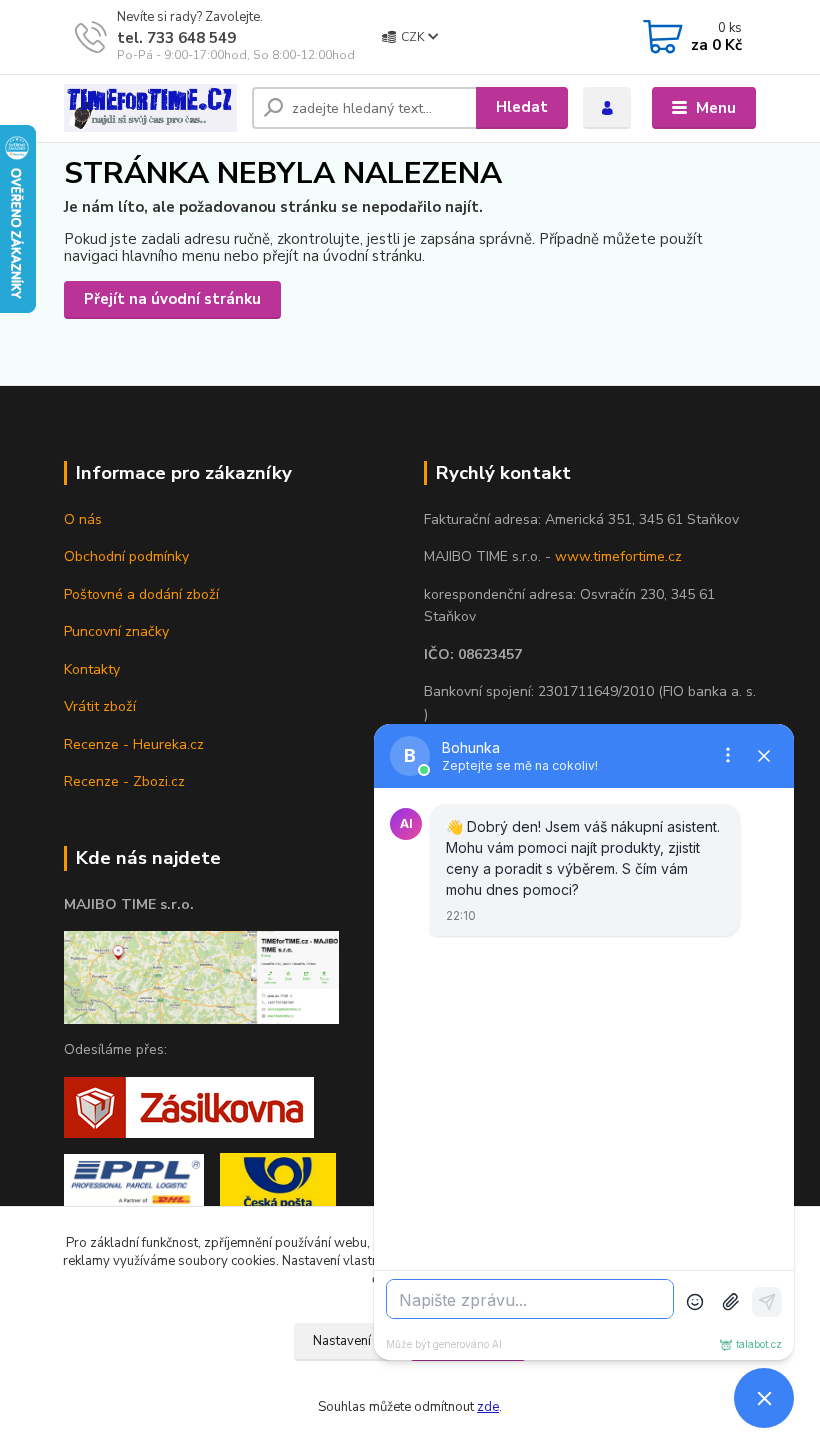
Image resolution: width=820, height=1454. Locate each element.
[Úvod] (150, 108)
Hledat (522, 107)
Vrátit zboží (100, 706)
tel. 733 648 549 (176, 38)
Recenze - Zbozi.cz (124, 781)
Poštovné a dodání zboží (141, 594)
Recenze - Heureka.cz (134, 744)
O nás (83, 519)
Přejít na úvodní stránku (172, 299)
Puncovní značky (116, 631)
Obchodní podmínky (126, 556)
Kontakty (92, 669)
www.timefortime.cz (618, 556)
